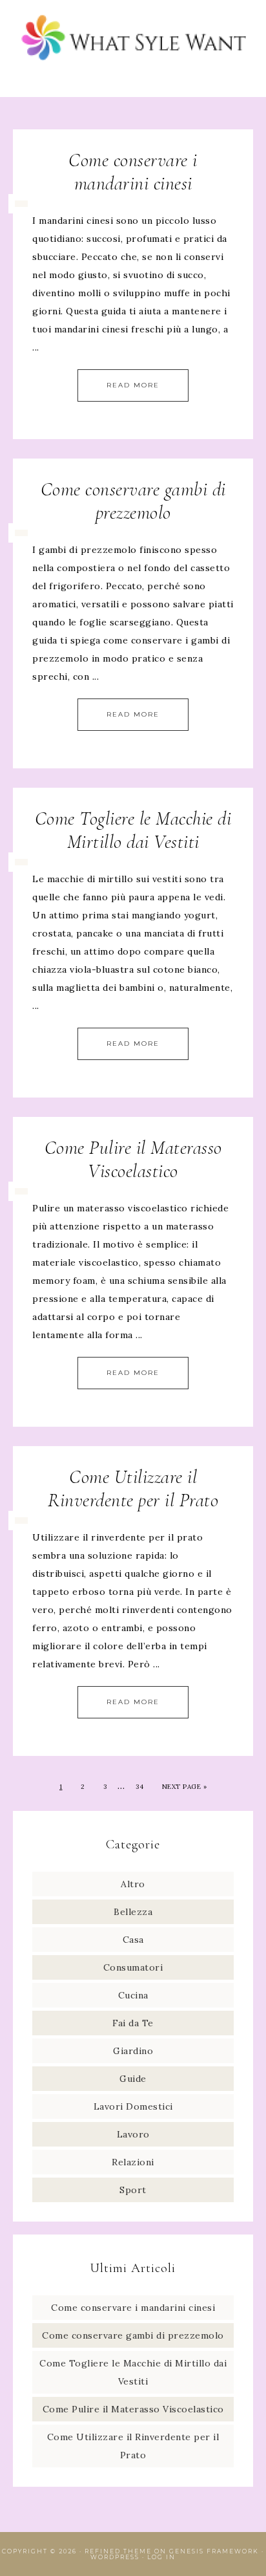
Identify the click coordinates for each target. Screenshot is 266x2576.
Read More (133, 385)
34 (139, 1787)
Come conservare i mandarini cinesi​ (133, 172)
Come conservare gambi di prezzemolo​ (133, 501)
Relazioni (133, 2162)
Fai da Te (133, 2023)
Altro (133, 1884)
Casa (133, 1940)
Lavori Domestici (133, 2106)
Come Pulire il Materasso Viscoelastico (133, 1159)
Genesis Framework (214, 2551)
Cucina (133, 1995)
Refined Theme (118, 2551)
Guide (133, 2079)
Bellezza (133, 1912)
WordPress (115, 2557)
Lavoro (133, 2134)
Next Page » (185, 1787)
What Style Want (133, 40)
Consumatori (133, 1967)
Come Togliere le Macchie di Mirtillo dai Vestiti (133, 830)
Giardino (133, 2051)
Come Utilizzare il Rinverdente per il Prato (133, 1488)
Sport (133, 2190)
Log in (161, 2557)
